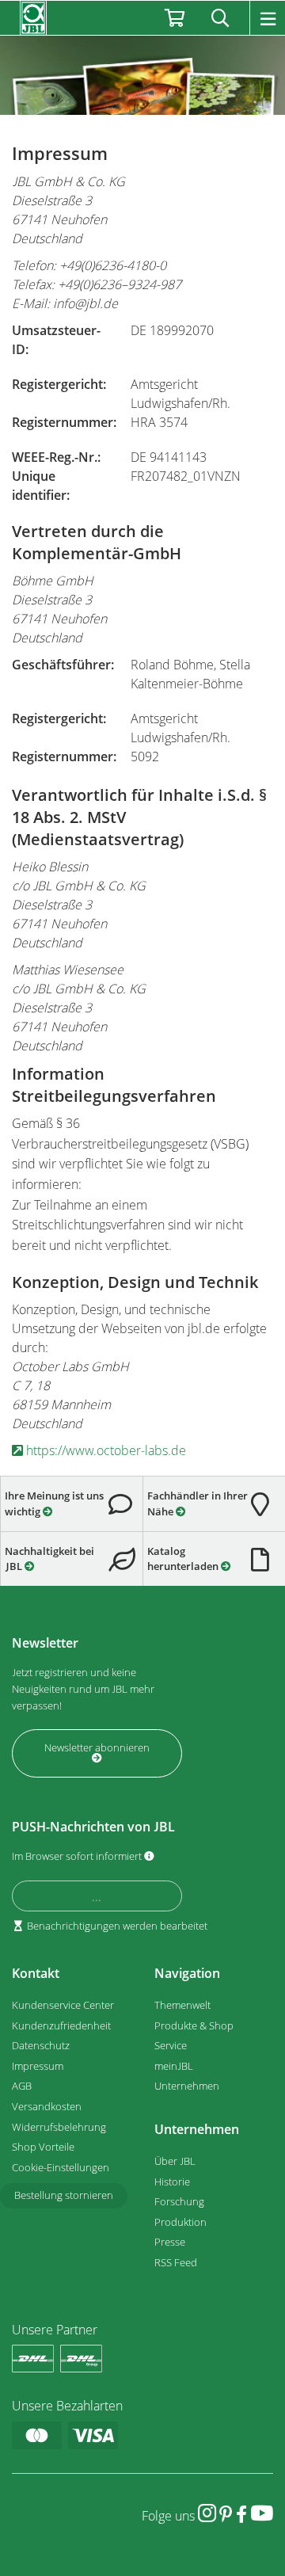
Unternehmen (187, 2086)
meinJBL (174, 2066)
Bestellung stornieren (64, 2195)
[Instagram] (207, 2513)
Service (171, 2045)
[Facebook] (241, 2513)
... (97, 1896)
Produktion (180, 2222)
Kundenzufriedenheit (61, 2025)
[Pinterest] (226, 2513)
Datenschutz (41, 2045)
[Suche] (220, 18)
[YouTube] (262, 2513)
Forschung (179, 2201)
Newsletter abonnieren (97, 1747)
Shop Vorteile (43, 2147)
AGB (22, 2086)
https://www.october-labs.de (104, 1450)
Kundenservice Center (63, 2005)
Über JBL (175, 2161)
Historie (172, 2182)
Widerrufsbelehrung (59, 2127)
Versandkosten (47, 2106)
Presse (170, 2242)
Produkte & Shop (194, 2025)
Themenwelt (182, 2005)
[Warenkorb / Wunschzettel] (175, 18)
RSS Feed (176, 2262)
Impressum (38, 2066)
